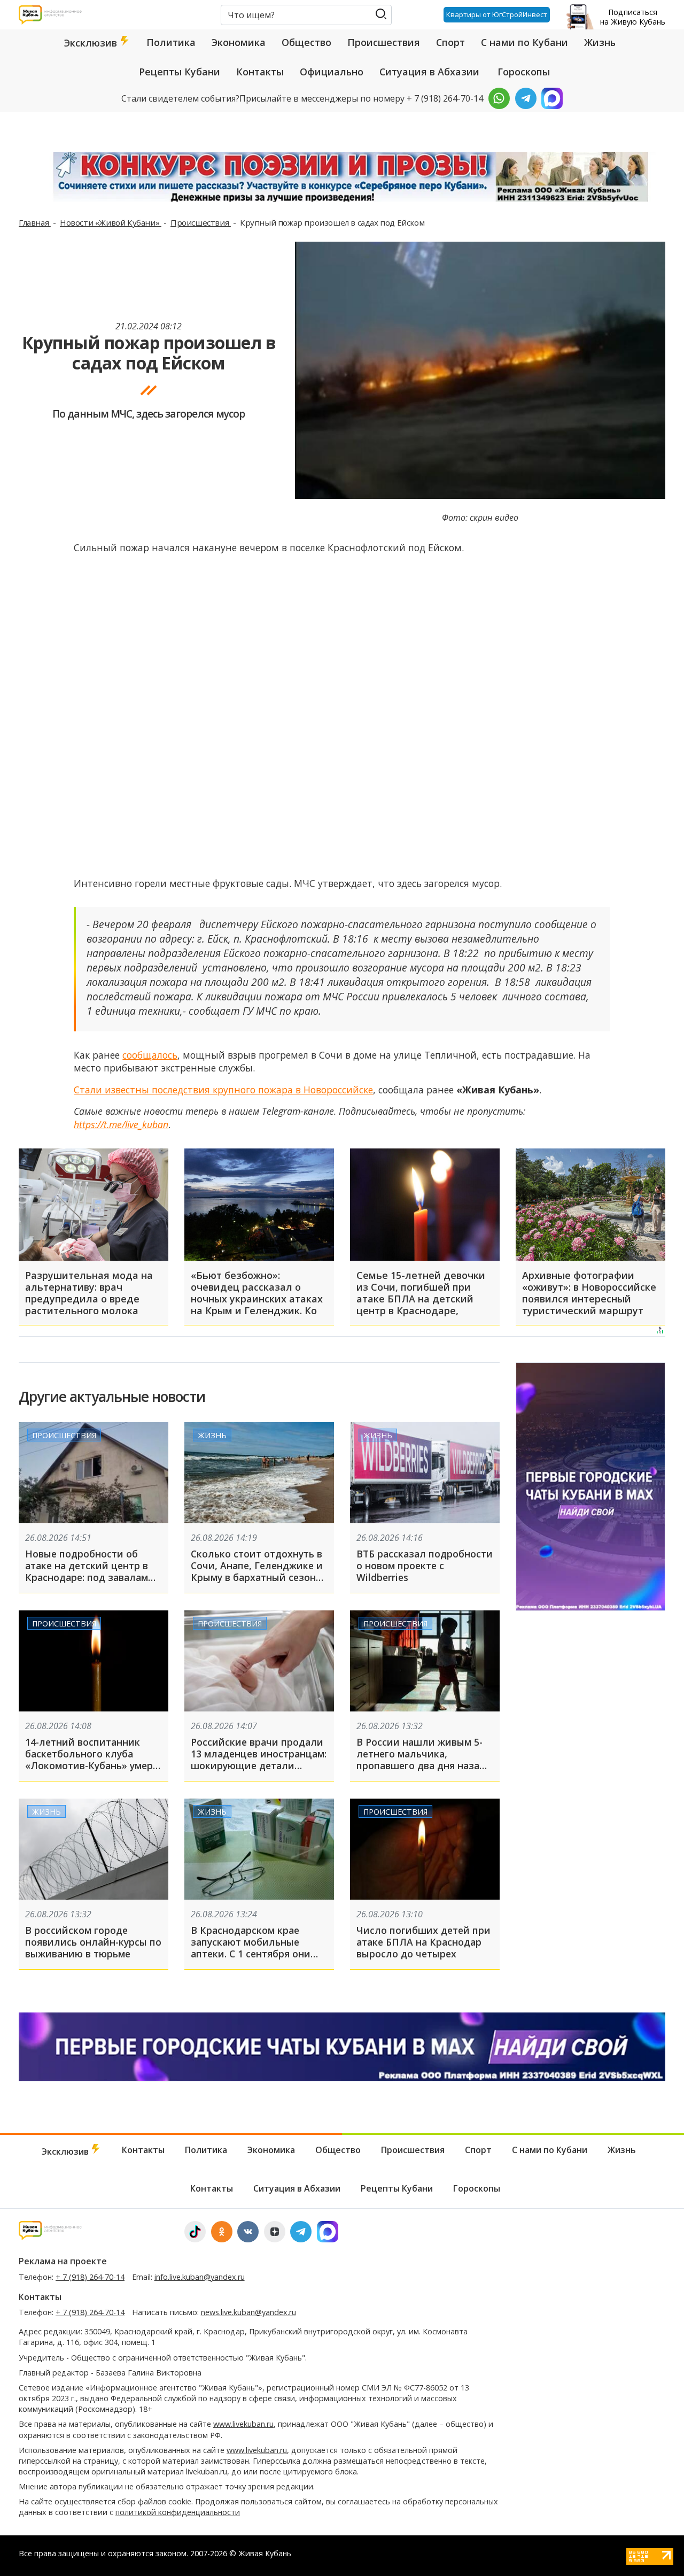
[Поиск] (381, 14)
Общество (306, 42)
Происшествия (384, 42)
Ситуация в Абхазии (429, 72)
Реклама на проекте (63, 2261)
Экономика (239, 42)
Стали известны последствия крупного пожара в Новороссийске (223, 1090)
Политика (171, 42)
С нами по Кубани (524, 42)
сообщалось (150, 1055)
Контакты (260, 72)
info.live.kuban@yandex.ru (200, 2277)
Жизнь (600, 42)
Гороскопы (524, 72)
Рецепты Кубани (180, 72)
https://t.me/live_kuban (121, 1124)
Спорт (450, 42)
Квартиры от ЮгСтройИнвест (497, 14)
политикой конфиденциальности (178, 2512)
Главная (35, 222)
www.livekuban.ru (243, 2424)
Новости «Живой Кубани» (111, 222)
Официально (332, 72)
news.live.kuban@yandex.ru (248, 2312)
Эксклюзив (92, 43)
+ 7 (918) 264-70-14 (90, 2277)
